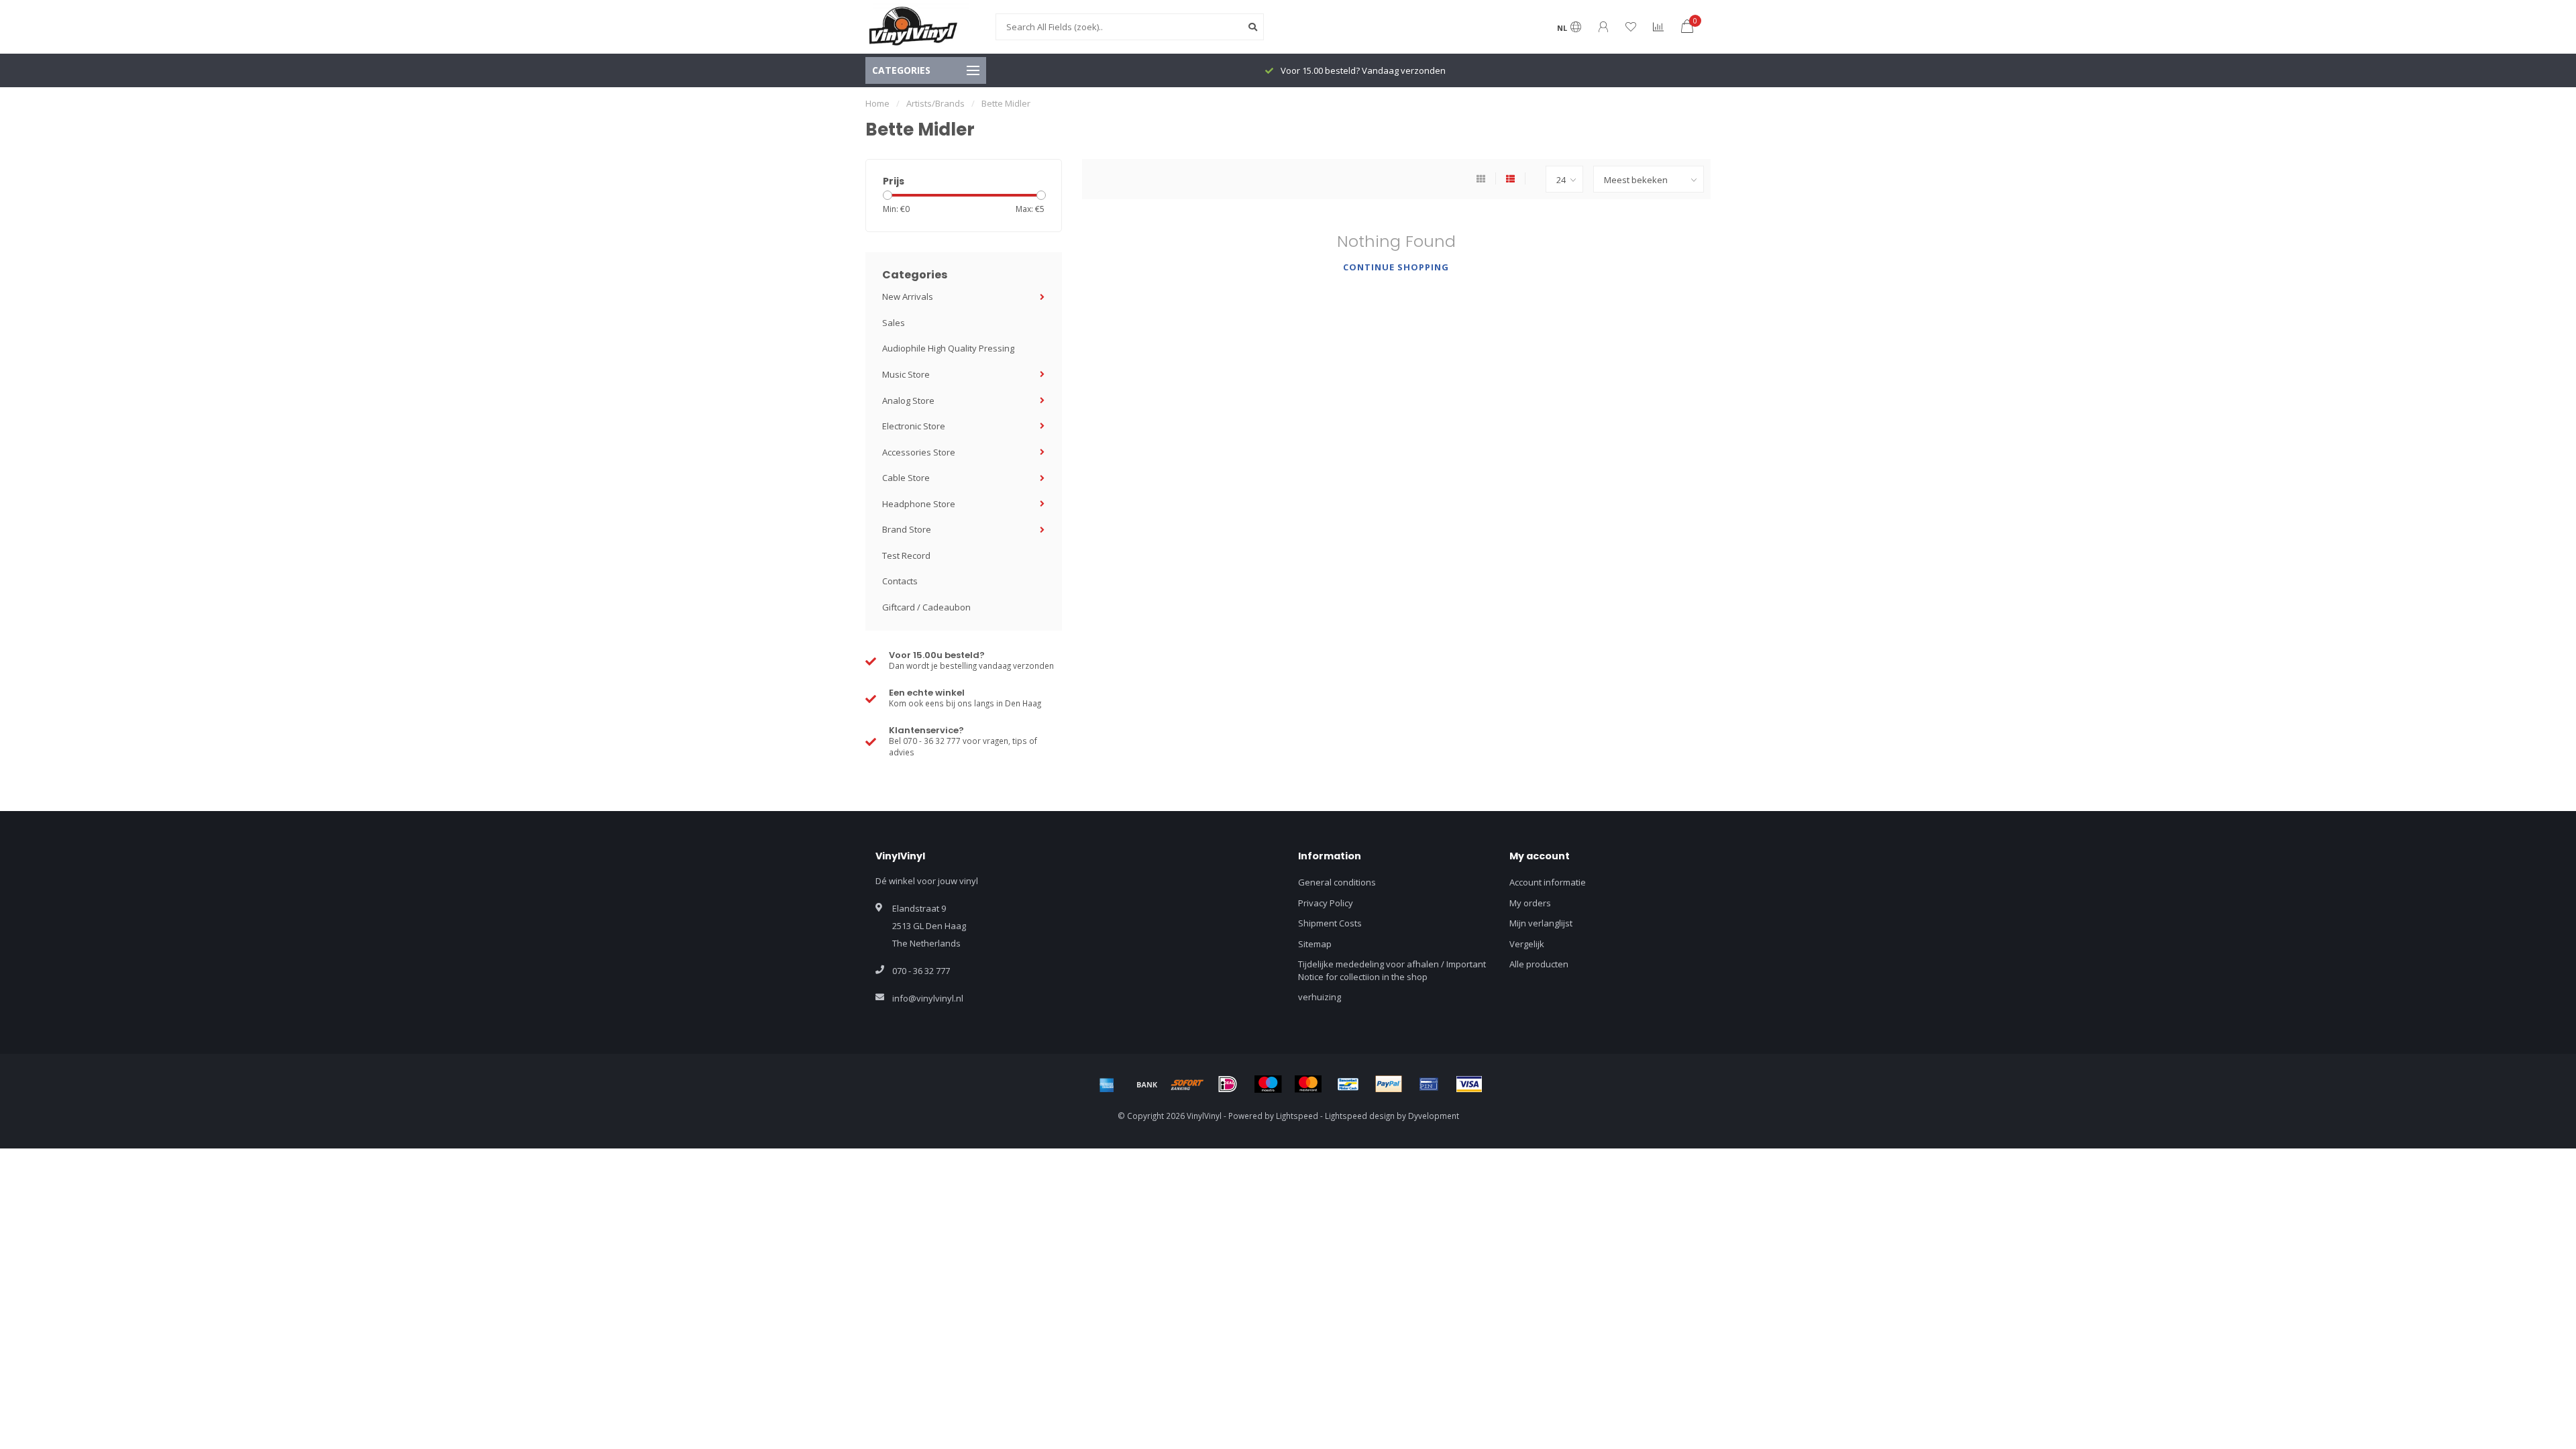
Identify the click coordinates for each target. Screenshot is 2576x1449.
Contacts (900, 581)
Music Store (906, 374)
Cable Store (906, 478)
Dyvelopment (1434, 1116)
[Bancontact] (1348, 1084)
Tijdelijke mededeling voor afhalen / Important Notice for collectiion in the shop (1392, 970)
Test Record (906, 555)
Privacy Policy (1326, 903)
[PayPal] (1389, 1084)
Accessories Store (919, 452)
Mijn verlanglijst (1541, 923)
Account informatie (1548, 882)
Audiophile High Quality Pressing (948, 348)
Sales (894, 323)
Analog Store (908, 400)
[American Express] (1107, 1084)
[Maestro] (1268, 1084)
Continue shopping (1396, 267)
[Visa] (1469, 1084)
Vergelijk (1527, 944)
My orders (1530, 903)
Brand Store (907, 529)
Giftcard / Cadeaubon (926, 607)
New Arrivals (908, 297)
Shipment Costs (1330, 923)
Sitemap (1315, 944)
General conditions (1337, 882)
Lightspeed (1297, 1116)
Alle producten (1539, 964)
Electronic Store (914, 426)
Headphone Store (919, 504)
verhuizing (1320, 997)
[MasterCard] (1308, 1084)
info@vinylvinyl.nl (928, 998)
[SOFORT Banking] (1187, 1084)
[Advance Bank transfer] (1147, 1084)
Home (877, 103)
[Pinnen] (1429, 1084)
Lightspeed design (1360, 1116)
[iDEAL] (1228, 1084)
